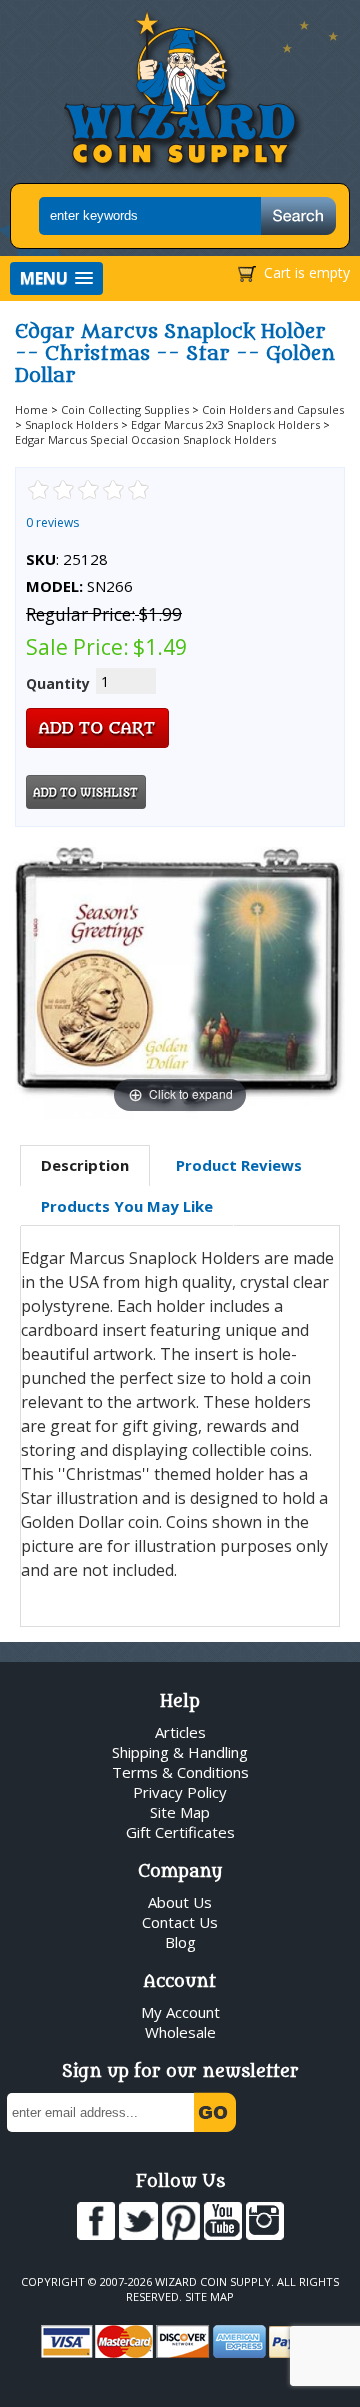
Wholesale (180, 2032)
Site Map (180, 1812)
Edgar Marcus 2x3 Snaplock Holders (225, 424)
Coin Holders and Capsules (273, 409)
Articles (180, 1732)
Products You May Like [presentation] (127, 1206)
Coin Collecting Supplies (125, 409)
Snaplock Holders (71, 424)
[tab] (85, 1166)
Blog (180, 1942)
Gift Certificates (180, 1832)
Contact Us (180, 1922)
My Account (180, 2012)
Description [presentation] (85, 1165)
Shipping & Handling (180, 1752)
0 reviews (52, 522)
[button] (56, 278)
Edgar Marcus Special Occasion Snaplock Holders (145, 439)
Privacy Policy (180, 1792)
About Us (180, 1902)
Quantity (58, 683)
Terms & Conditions (180, 1772)
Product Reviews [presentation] (239, 1165)
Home (31, 409)
